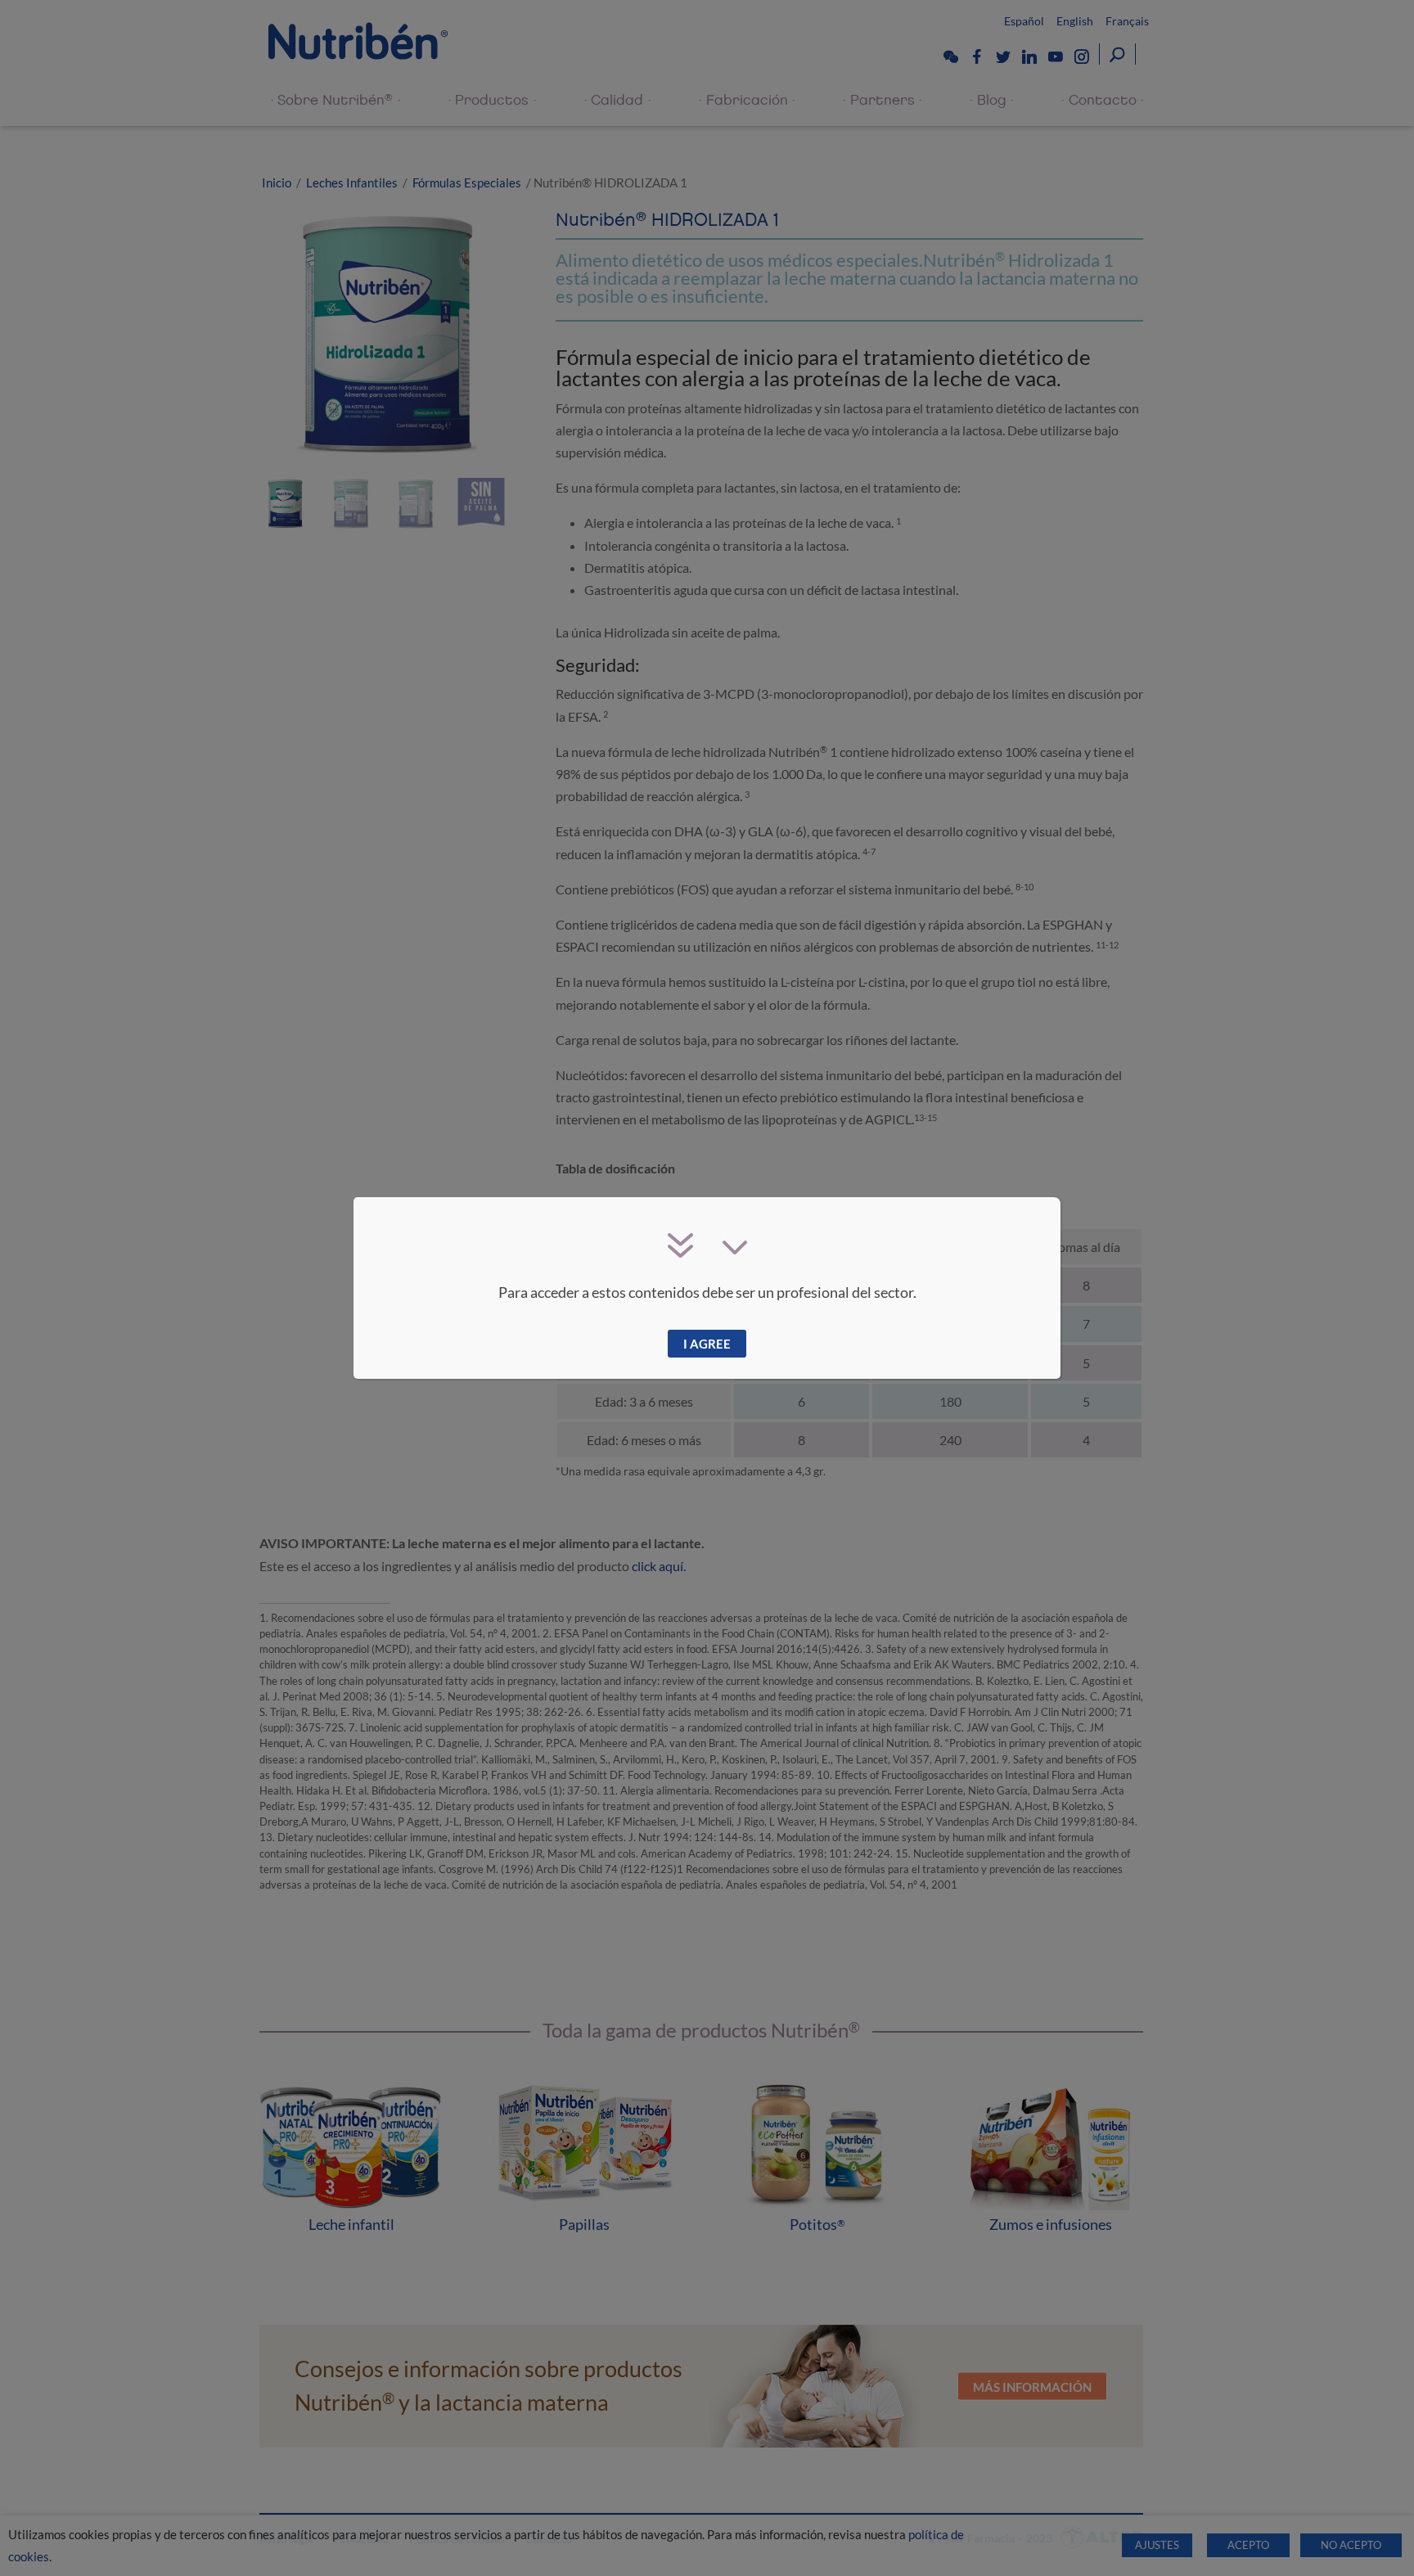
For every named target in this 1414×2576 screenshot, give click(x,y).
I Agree (707, 1344)
